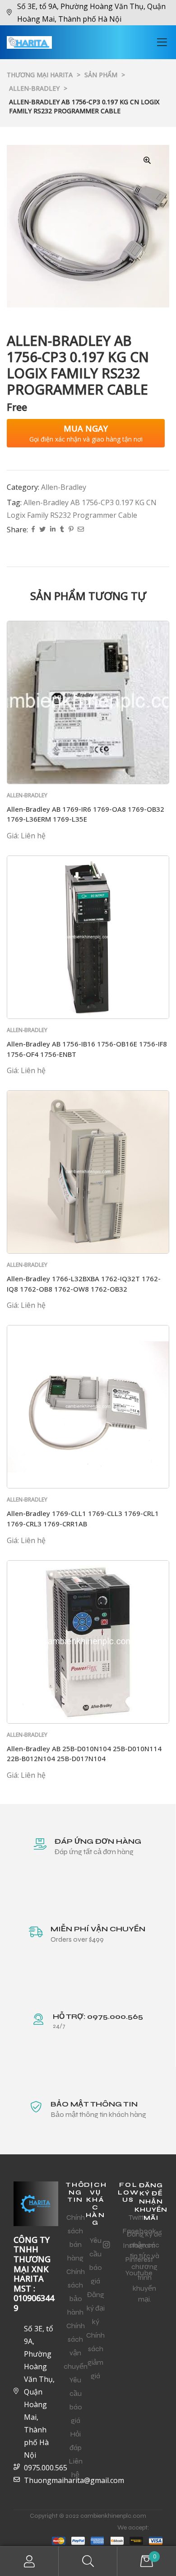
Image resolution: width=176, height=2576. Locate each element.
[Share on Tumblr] (62, 530)
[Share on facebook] (33, 530)
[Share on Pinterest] (71, 530)
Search (88, 2561)
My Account (29, 2561)
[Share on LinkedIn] (53, 530)
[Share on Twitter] (42, 530)
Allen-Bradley (64, 487)
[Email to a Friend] (81, 530)
